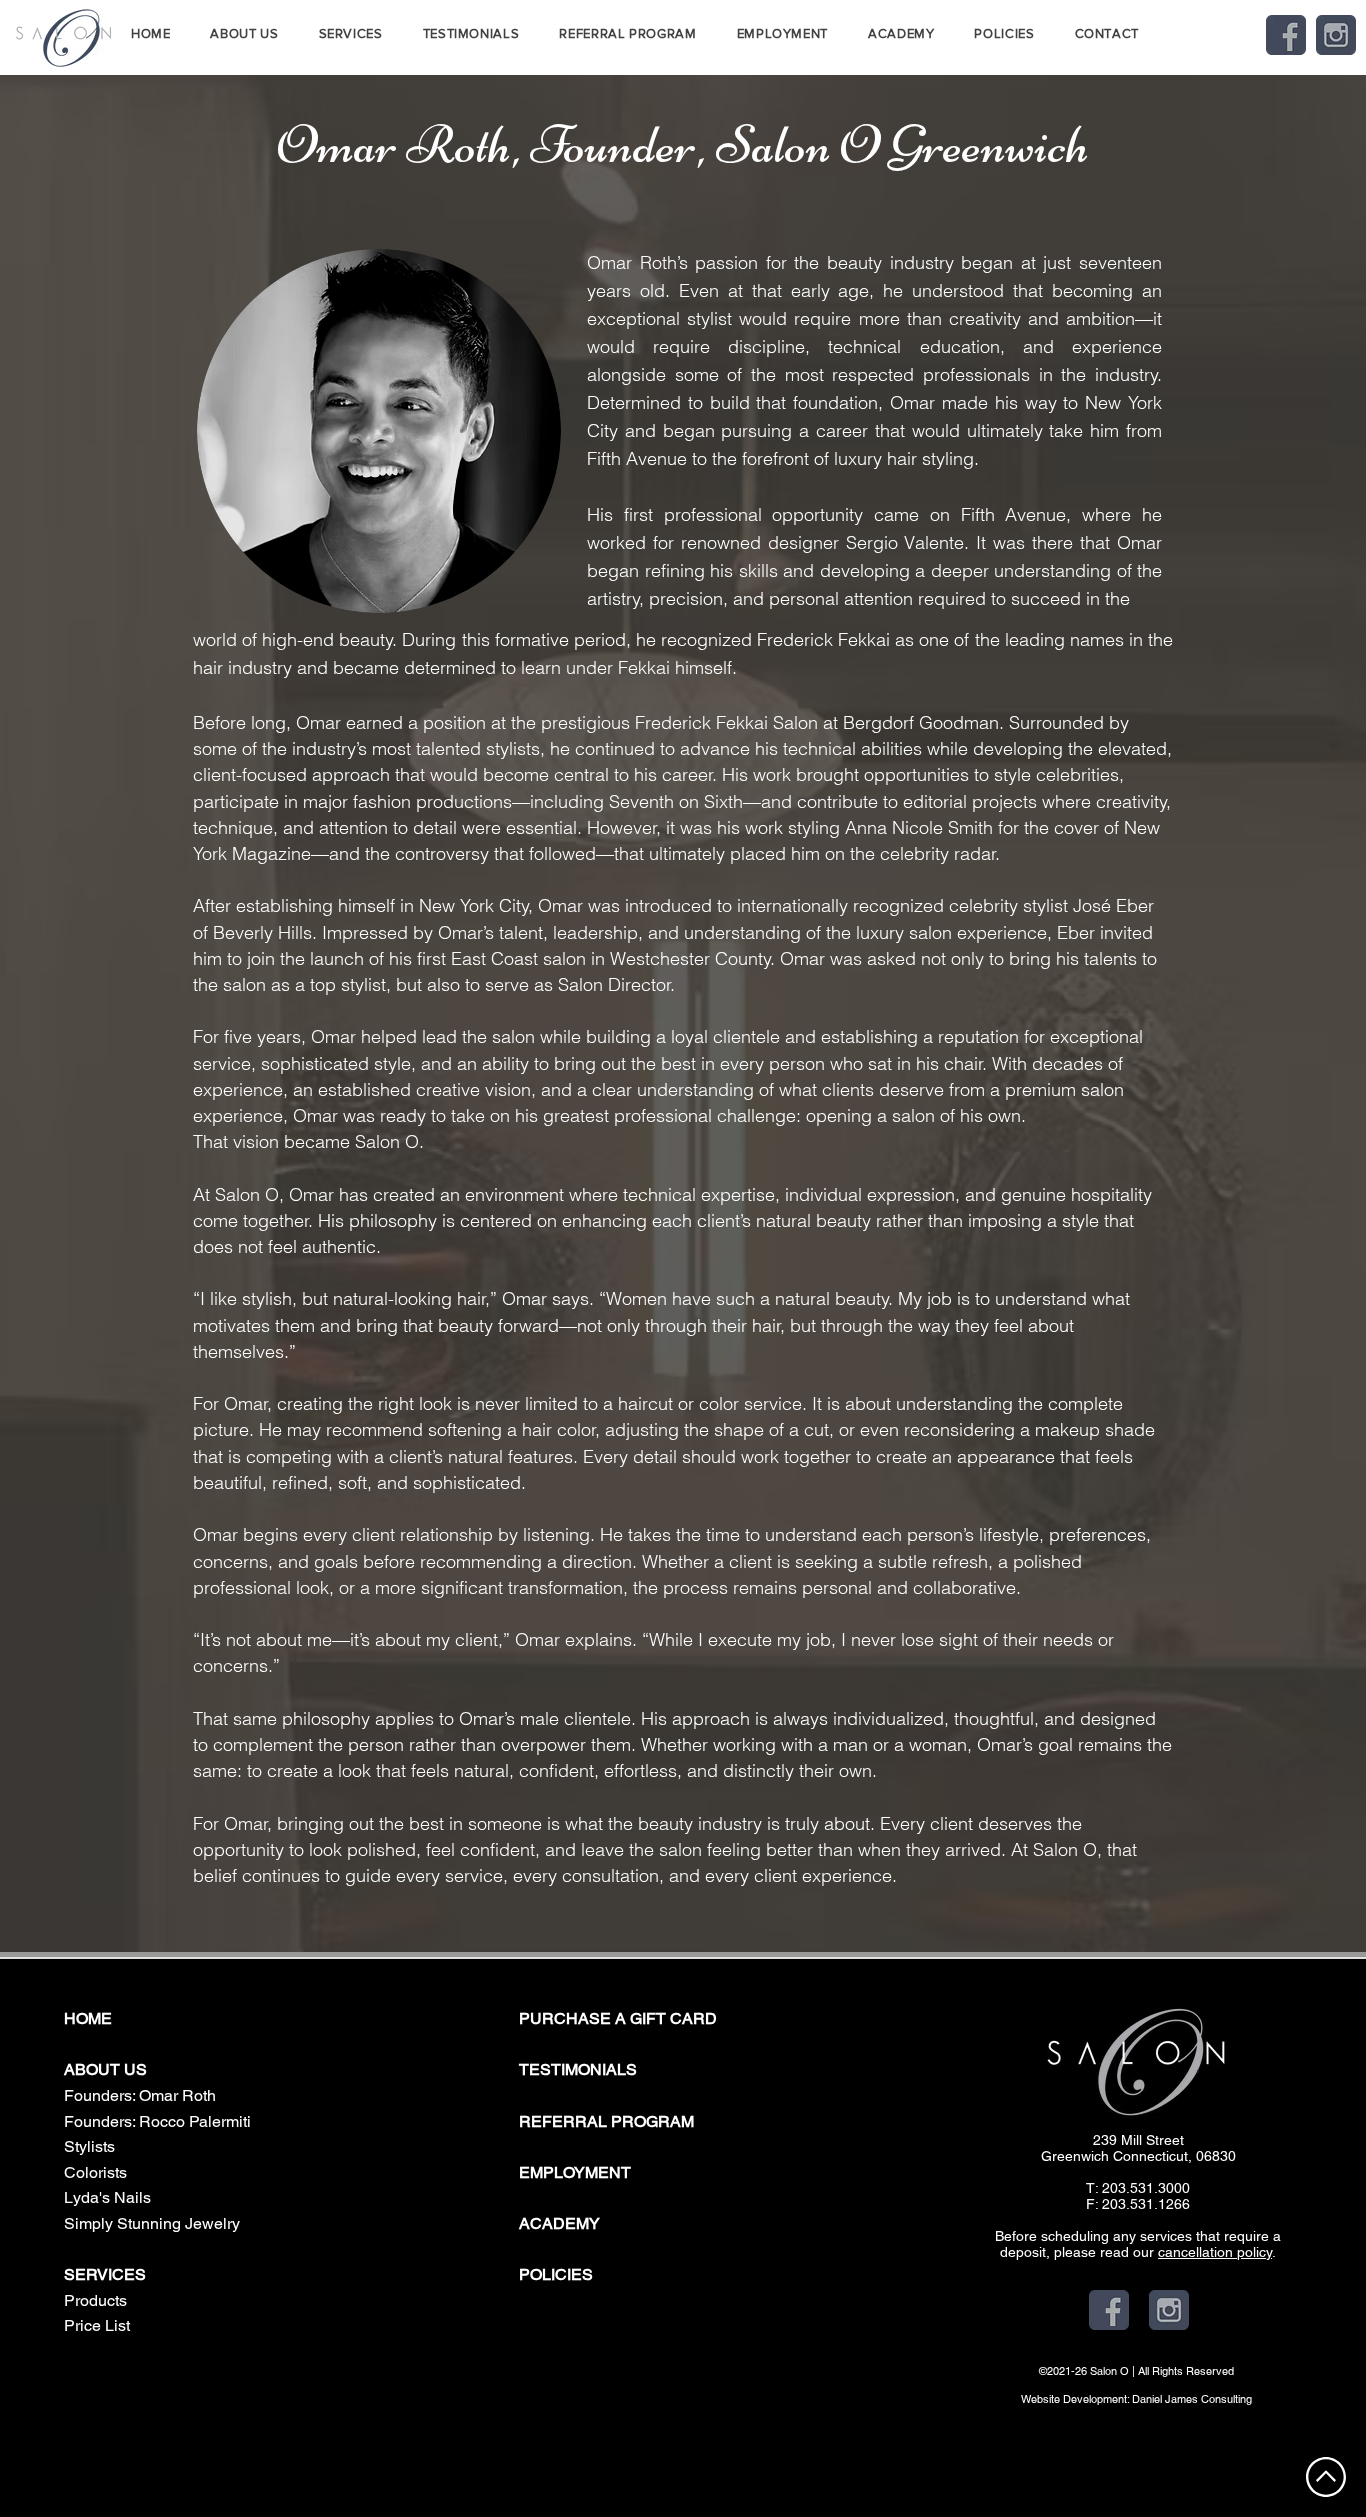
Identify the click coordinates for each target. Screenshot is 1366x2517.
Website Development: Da (1083, 2399)
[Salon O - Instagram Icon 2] (1336, 35)
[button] (244, 33)
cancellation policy (1215, 2252)
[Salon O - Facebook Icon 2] (1286, 35)
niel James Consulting (1199, 2399)
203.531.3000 (1146, 2188)
